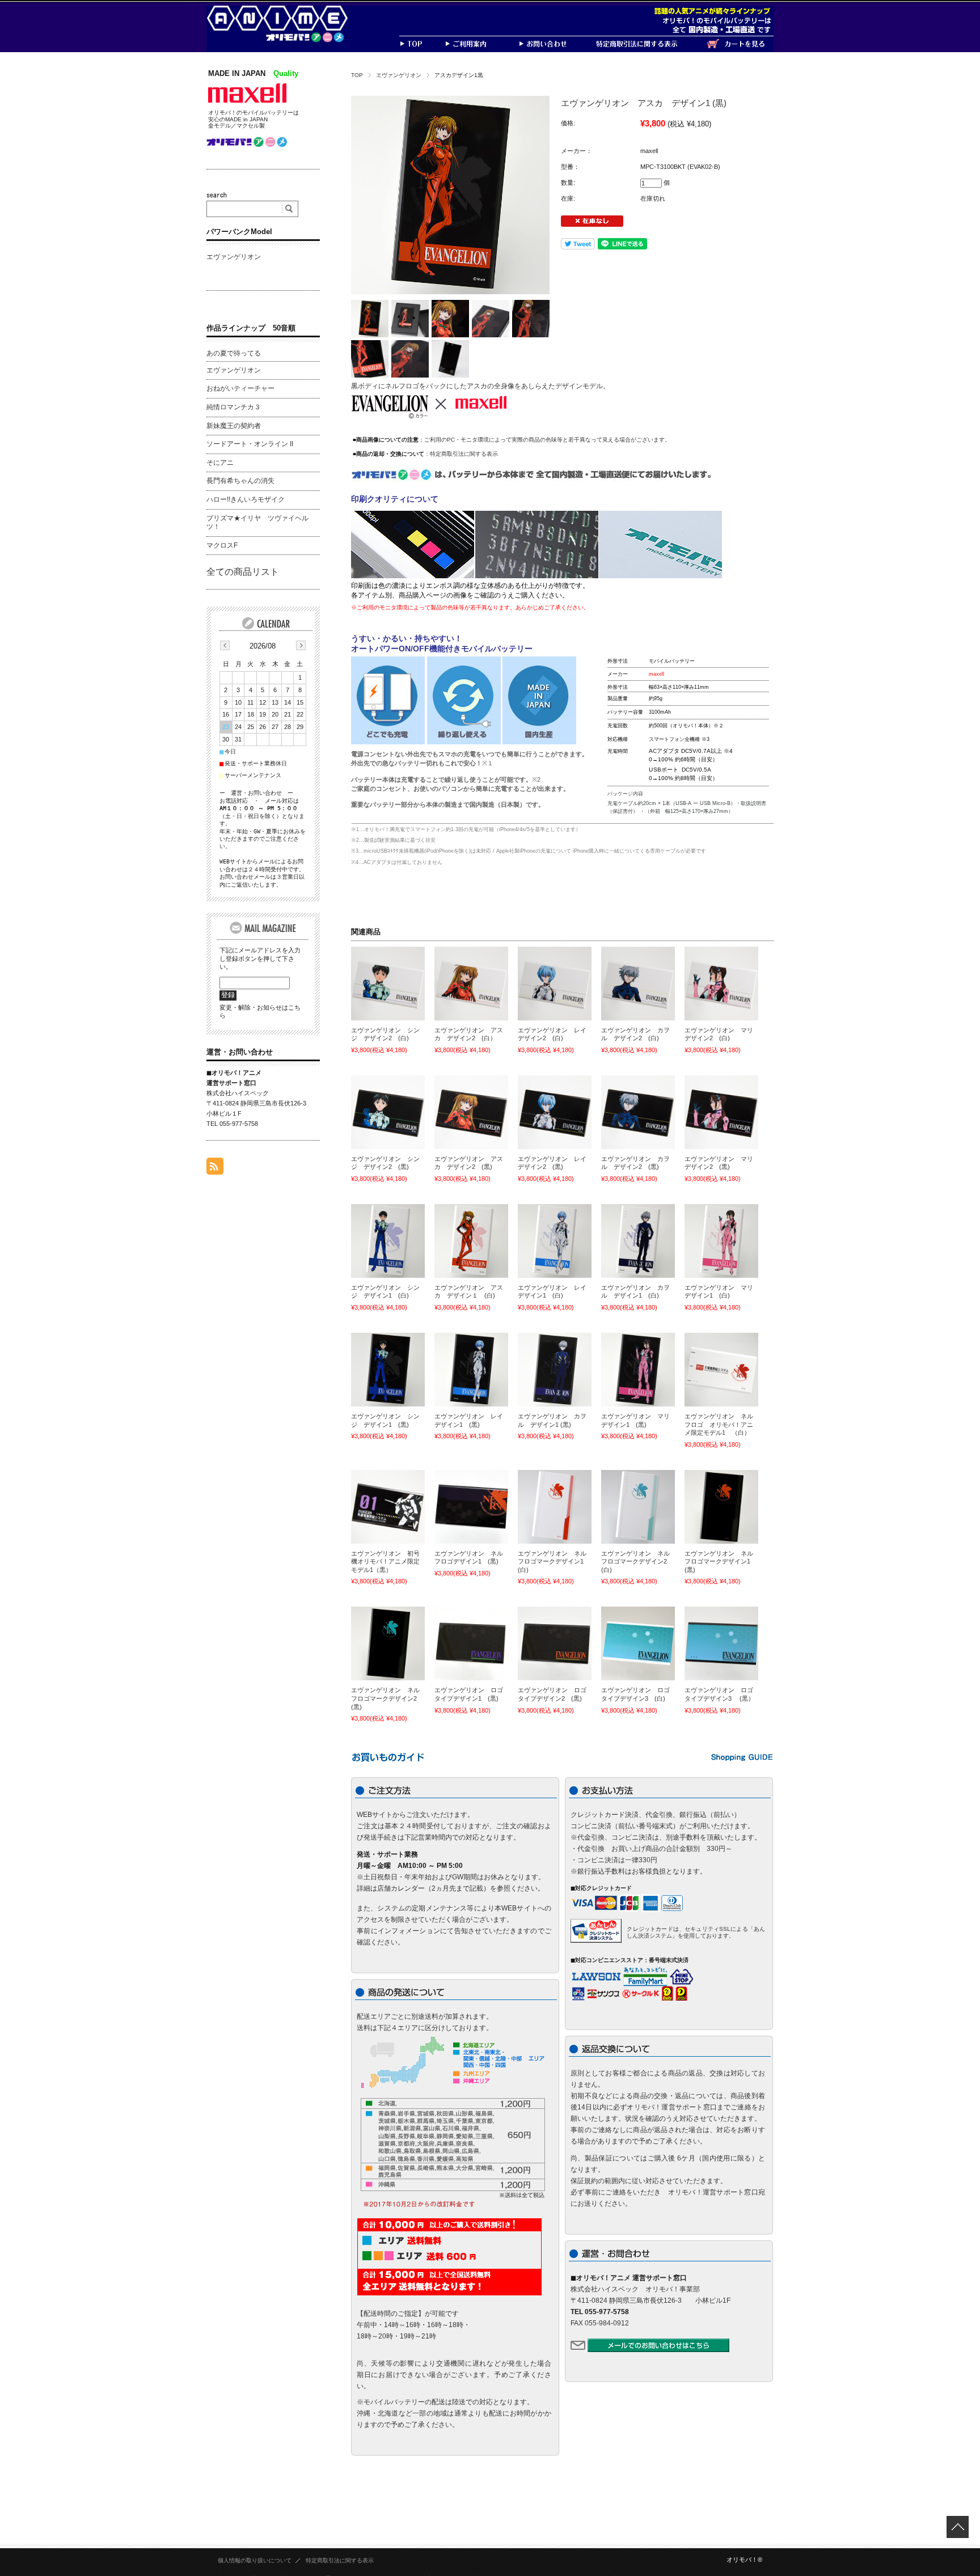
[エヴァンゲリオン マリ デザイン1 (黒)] (638, 1370)
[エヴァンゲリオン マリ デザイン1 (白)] (721, 1241)
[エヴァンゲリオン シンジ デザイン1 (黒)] (388, 1370)
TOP (357, 75)
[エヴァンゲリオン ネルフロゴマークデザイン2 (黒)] (388, 1643)
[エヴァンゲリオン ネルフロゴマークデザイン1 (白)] (555, 1507)
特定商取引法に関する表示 (464, 454)
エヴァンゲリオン (399, 75)
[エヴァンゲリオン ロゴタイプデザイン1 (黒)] (471, 1643)
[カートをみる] (740, 49)
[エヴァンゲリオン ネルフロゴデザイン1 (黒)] (471, 1507)
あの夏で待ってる (234, 353)
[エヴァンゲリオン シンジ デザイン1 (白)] (388, 1241)
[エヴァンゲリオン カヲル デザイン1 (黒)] (555, 1370)
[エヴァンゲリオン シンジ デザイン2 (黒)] (388, 1112)
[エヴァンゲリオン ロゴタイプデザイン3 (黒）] (721, 1643)
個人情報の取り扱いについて (255, 2560)
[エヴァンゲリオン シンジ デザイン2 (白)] (388, 984)
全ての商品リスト (243, 572)
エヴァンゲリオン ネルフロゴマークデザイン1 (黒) (721, 1562)
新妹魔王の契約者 (234, 426)
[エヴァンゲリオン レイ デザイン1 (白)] (555, 1241)
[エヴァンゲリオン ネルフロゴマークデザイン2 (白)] (638, 1507)
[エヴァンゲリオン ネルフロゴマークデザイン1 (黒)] (721, 1507)
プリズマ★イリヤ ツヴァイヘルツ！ (257, 523)
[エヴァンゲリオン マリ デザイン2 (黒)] (721, 1112)
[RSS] (215, 1169)
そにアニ (220, 463)
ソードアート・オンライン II (250, 444)
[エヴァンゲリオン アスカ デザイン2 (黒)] (471, 1112)
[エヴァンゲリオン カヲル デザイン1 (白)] (638, 1241)
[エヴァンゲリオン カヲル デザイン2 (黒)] (638, 1112)
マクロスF (222, 545)
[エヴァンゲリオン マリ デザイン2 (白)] (721, 984)
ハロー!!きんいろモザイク (246, 499)
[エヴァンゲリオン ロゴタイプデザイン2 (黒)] (555, 1643)
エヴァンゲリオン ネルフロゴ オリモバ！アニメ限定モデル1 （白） (719, 1424)
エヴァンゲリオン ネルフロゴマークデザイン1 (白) (554, 1562)
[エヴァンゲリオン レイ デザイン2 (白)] (555, 984)
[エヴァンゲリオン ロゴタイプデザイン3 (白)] (638, 1643)
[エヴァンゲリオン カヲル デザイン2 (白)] (638, 984)
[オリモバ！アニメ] (286, 39)
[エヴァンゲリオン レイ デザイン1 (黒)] (471, 1370)
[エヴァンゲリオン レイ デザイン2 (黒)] (555, 1112)
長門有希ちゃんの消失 (240, 481)
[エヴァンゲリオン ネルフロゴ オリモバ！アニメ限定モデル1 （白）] (721, 1370)
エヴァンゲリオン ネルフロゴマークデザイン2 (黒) (387, 1698)
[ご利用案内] (481, 49)
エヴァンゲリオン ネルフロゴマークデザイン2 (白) (637, 1562)
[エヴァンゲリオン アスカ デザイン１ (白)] (471, 1241)
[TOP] (422, 49)
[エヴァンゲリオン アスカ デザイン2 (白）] (471, 984)
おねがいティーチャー (240, 388)
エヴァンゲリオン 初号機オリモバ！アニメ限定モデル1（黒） (385, 1562)
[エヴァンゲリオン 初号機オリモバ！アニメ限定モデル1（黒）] (388, 1507)
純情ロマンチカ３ (234, 407)
